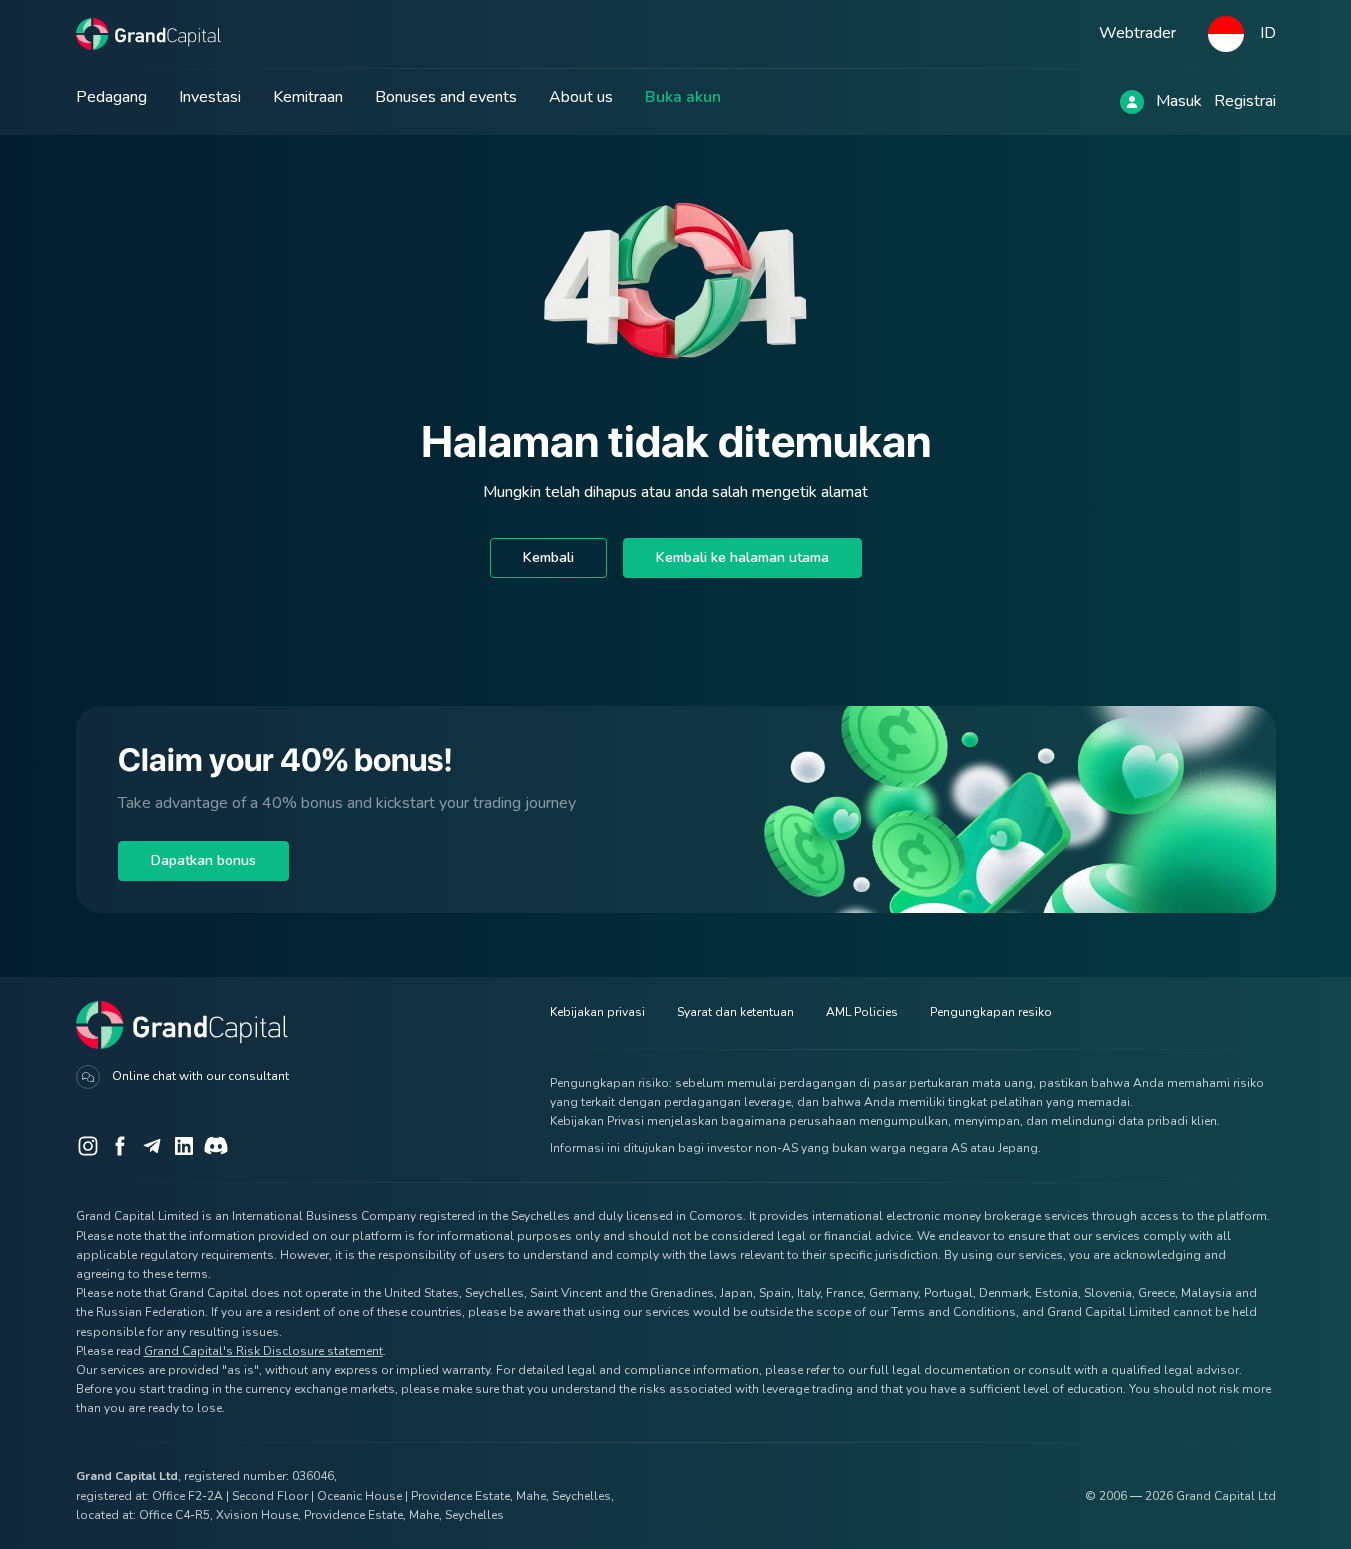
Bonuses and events (446, 97)
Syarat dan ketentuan (735, 1012)
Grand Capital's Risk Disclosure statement (263, 1351)
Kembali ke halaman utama (742, 557)
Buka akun (683, 97)
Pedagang (111, 97)
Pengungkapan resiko (991, 1012)
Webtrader (1137, 33)
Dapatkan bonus (203, 860)
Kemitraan (308, 97)
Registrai (1245, 101)
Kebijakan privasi (597, 1012)
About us (581, 97)
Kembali (548, 557)
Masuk (1179, 101)
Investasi (210, 97)
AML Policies (862, 1012)
